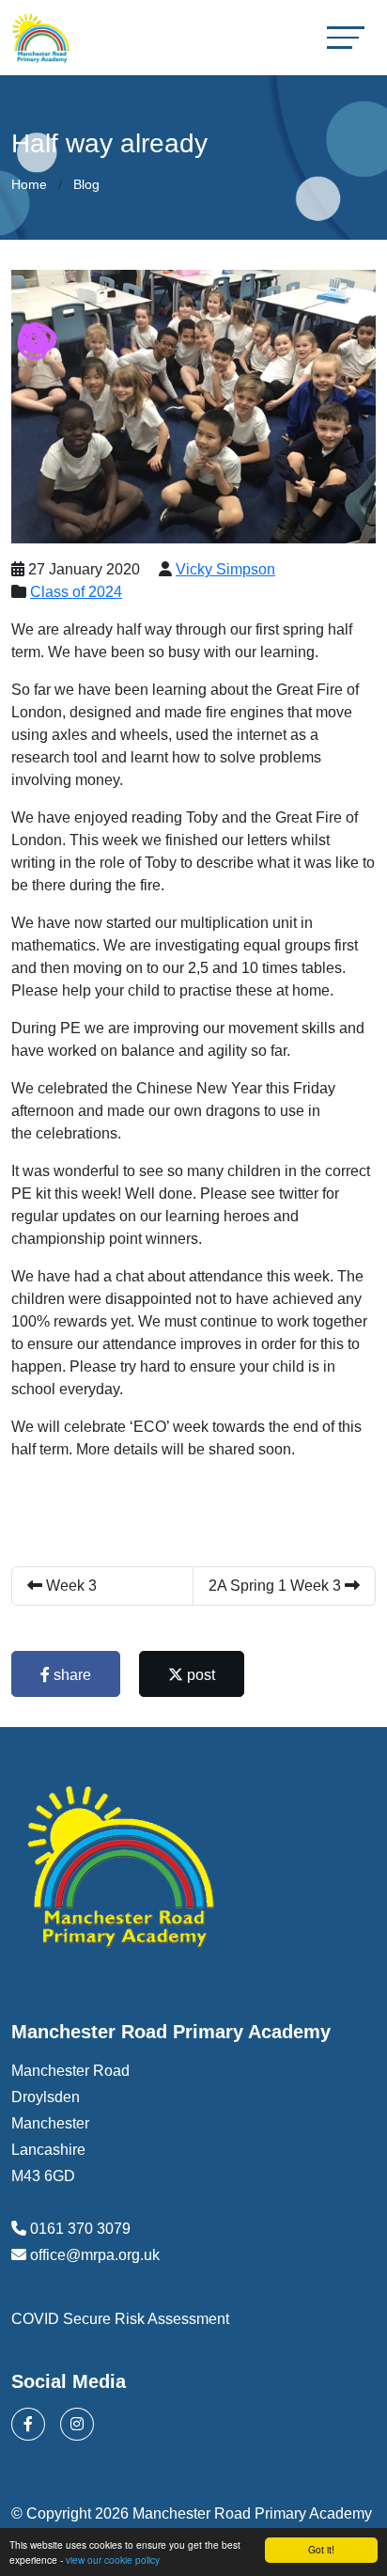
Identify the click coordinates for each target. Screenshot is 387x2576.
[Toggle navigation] (346, 37)
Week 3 (70, 1586)
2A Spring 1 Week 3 (277, 1586)
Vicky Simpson (225, 569)
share (70, 1675)
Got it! (321, 2549)
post (199, 1675)
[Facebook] (28, 2424)
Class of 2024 (76, 592)
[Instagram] (77, 2424)
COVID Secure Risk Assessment (120, 2319)
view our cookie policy (113, 2560)
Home (29, 184)
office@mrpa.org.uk (95, 2255)
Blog (86, 184)
